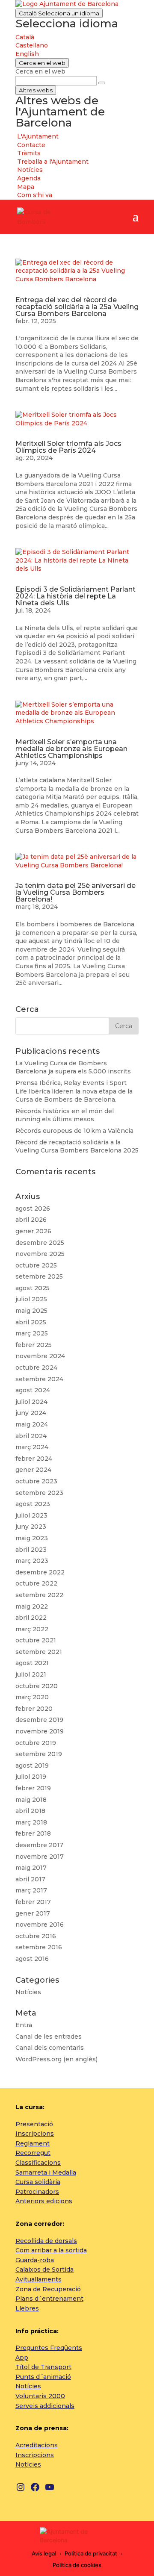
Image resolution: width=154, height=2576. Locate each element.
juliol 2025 (31, 1299)
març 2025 (32, 1333)
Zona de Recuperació (48, 2289)
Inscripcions (35, 2134)
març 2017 (31, 1890)
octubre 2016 (36, 1936)
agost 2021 (32, 1663)
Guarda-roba (35, 2260)
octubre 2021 (36, 1640)
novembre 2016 (40, 1925)
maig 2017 (31, 1868)
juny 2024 (31, 1413)
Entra (24, 2025)
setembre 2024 (39, 1379)
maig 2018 (31, 1800)
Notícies (28, 1992)
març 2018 (31, 1822)
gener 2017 (33, 1913)
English (27, 54)
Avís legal (44, 2553)
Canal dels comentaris (50, 2048)
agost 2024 (33, 1390)
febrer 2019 (33, 1788)
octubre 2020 (37, 1686)
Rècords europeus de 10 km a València (74, 1131)
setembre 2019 (39, 1754)
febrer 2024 (34, 1459)
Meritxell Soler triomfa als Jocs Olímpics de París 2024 (68, 447)
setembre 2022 (39, 1595)
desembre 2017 (39, 1845)
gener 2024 (33, 1470)
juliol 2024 (31, 1402)
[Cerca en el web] (102, 83)
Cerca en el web (40, 71)
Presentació (34, 2124)
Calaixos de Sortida (44, 2269)
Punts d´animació (43, 2377)
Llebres (27, 2308)
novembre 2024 (40, 1356)
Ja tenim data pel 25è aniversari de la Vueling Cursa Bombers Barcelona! (76, 892)
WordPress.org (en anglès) (56, 2059)
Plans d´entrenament (49, 2299)
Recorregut (33, 2153)
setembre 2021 (39, 1652)
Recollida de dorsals (46, 2241)
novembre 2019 (40, 1731)
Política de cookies (77, 2565)
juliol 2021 (31, 1674)
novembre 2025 (40, 1254)
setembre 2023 (39, 1493)
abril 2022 (31, 1618)
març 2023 (32, 1561)
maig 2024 (32, 1424)
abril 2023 (31, 1550)
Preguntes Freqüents (49, 2348)
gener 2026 (33, 1231)
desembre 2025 (40, 1243)
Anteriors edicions (44, 2201)
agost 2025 (33, 1288)
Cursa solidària (38, 2182)
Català (59, 13)
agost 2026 (33, 1208)
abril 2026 (31, 1220)
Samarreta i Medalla (46, 2172)
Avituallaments (38, 2279)
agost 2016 (32, 1959)
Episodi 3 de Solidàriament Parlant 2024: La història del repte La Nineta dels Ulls (76, 596)
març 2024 (32, 1447)
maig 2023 (32, 1538)
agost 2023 (33, 1504)
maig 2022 (32, 1606)
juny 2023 (31, 1527)
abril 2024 (31, 1436)
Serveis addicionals (45, 2406)
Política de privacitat (91, 2553)
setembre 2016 (39, 1947)
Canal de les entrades (49, 2037)
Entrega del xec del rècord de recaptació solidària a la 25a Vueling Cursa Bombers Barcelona (77, 307)
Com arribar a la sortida (51, 2250)
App (22, 2358)
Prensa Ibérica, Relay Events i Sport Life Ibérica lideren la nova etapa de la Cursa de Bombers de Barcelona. (74, 1091)
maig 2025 (31, 1311)
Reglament (33, 2143)
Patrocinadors (37, 2192)
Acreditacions (37, 2445)
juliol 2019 (31, 1777)
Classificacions (38, 2163)
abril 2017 (30, 1879)
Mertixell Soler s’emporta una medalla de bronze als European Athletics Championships (71, 749)
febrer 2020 (34, 1709)
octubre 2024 (36, 1368)
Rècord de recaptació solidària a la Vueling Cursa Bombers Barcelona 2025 (77, 1147)
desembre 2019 (39, 1720)
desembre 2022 (40, 1572)
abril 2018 (30, 1811)
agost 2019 (32, 1765)
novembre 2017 (40, 1857)
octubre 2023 (36, 1481)
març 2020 (32, 1697)
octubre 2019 (36, 1743)
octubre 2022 (36, 1583)
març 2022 (32, 1629)
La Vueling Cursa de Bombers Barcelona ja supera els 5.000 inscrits (73, 1067)
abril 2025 (31, 1322)
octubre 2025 (36, 1265)
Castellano (32, 45)
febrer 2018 (33, 1833)
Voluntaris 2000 (40, 2396)
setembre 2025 (39, 1276)
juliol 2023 (31, 1515)
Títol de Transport (43, 2367)
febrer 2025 (34, 1345)
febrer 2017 (33, 1902)
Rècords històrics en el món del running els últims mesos (65, 1115)
